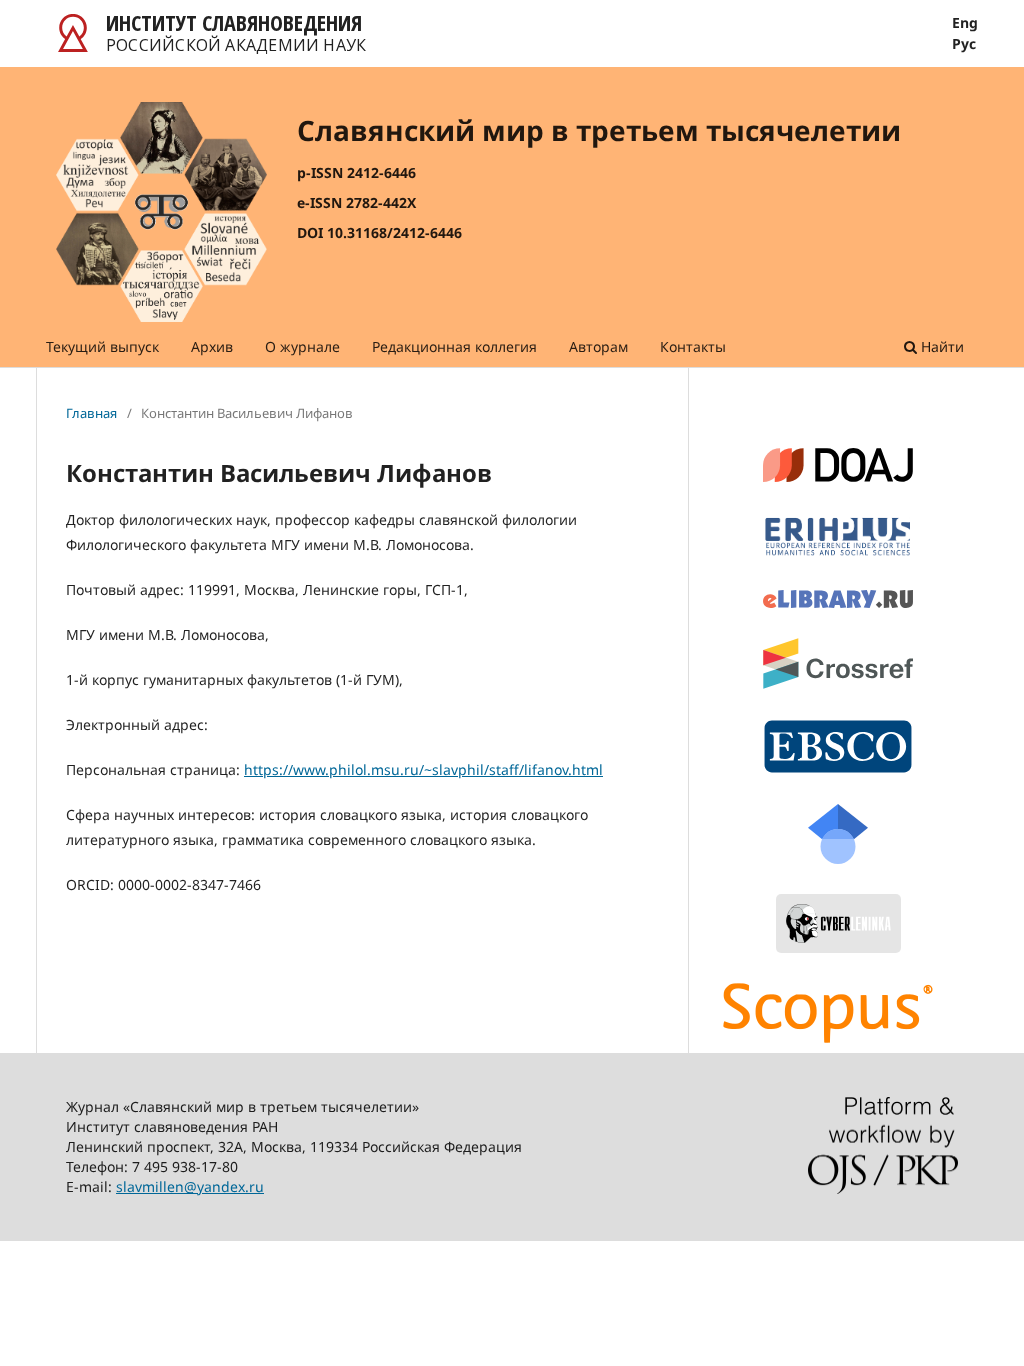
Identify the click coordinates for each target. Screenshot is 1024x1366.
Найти (940, 346)
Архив (212, 346)
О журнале (302, 346)
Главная (91, 413)
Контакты (693, 346)
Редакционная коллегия (454, 346)
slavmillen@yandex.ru (190, 1186)
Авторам (598, 346)
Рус (964, 44)
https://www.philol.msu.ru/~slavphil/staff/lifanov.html (423, 769)
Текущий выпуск (102, 346)
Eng (965, 23)
